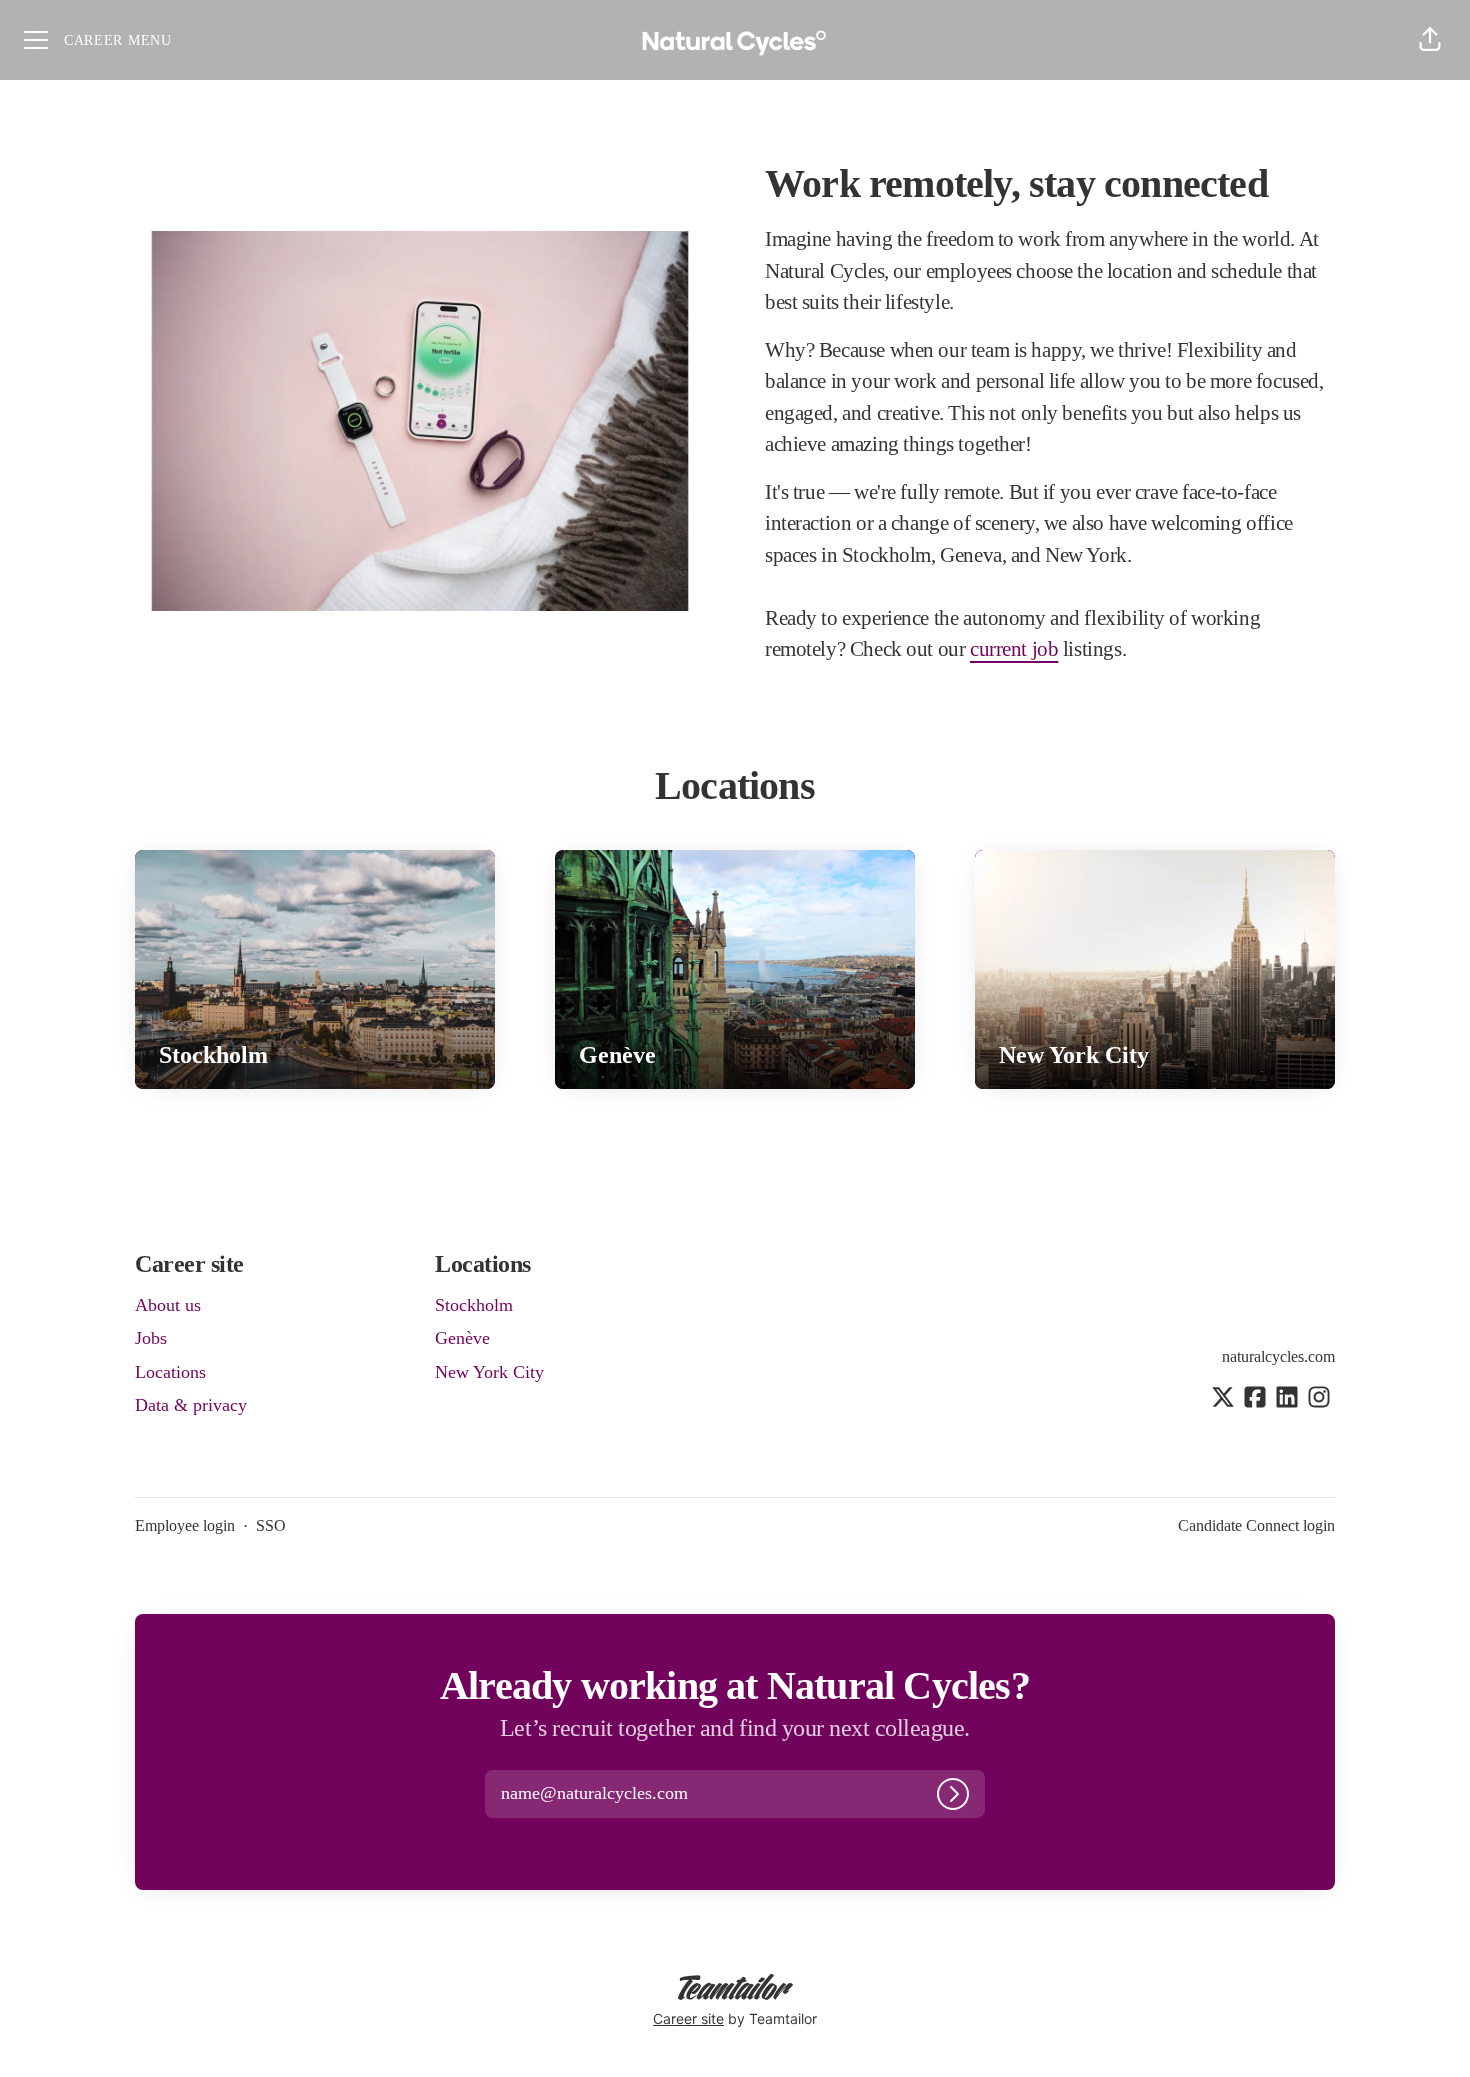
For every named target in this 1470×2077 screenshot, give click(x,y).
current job (1014, 649)
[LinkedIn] (1287, 1399)
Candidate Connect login (1256, 1525)
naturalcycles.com (1278, 1356)
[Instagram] (1319, 1399)
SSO (271, 1525)
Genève (462, 1338)
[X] (1223, 1399)
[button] (1430, 40)
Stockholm (474, 1305)
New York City (489, 1372)
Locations (170, 1372)
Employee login (185, 1525)
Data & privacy (191, 1405)
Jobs (151, 1338)
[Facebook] (1255, 1399)
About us (168, 1305)
